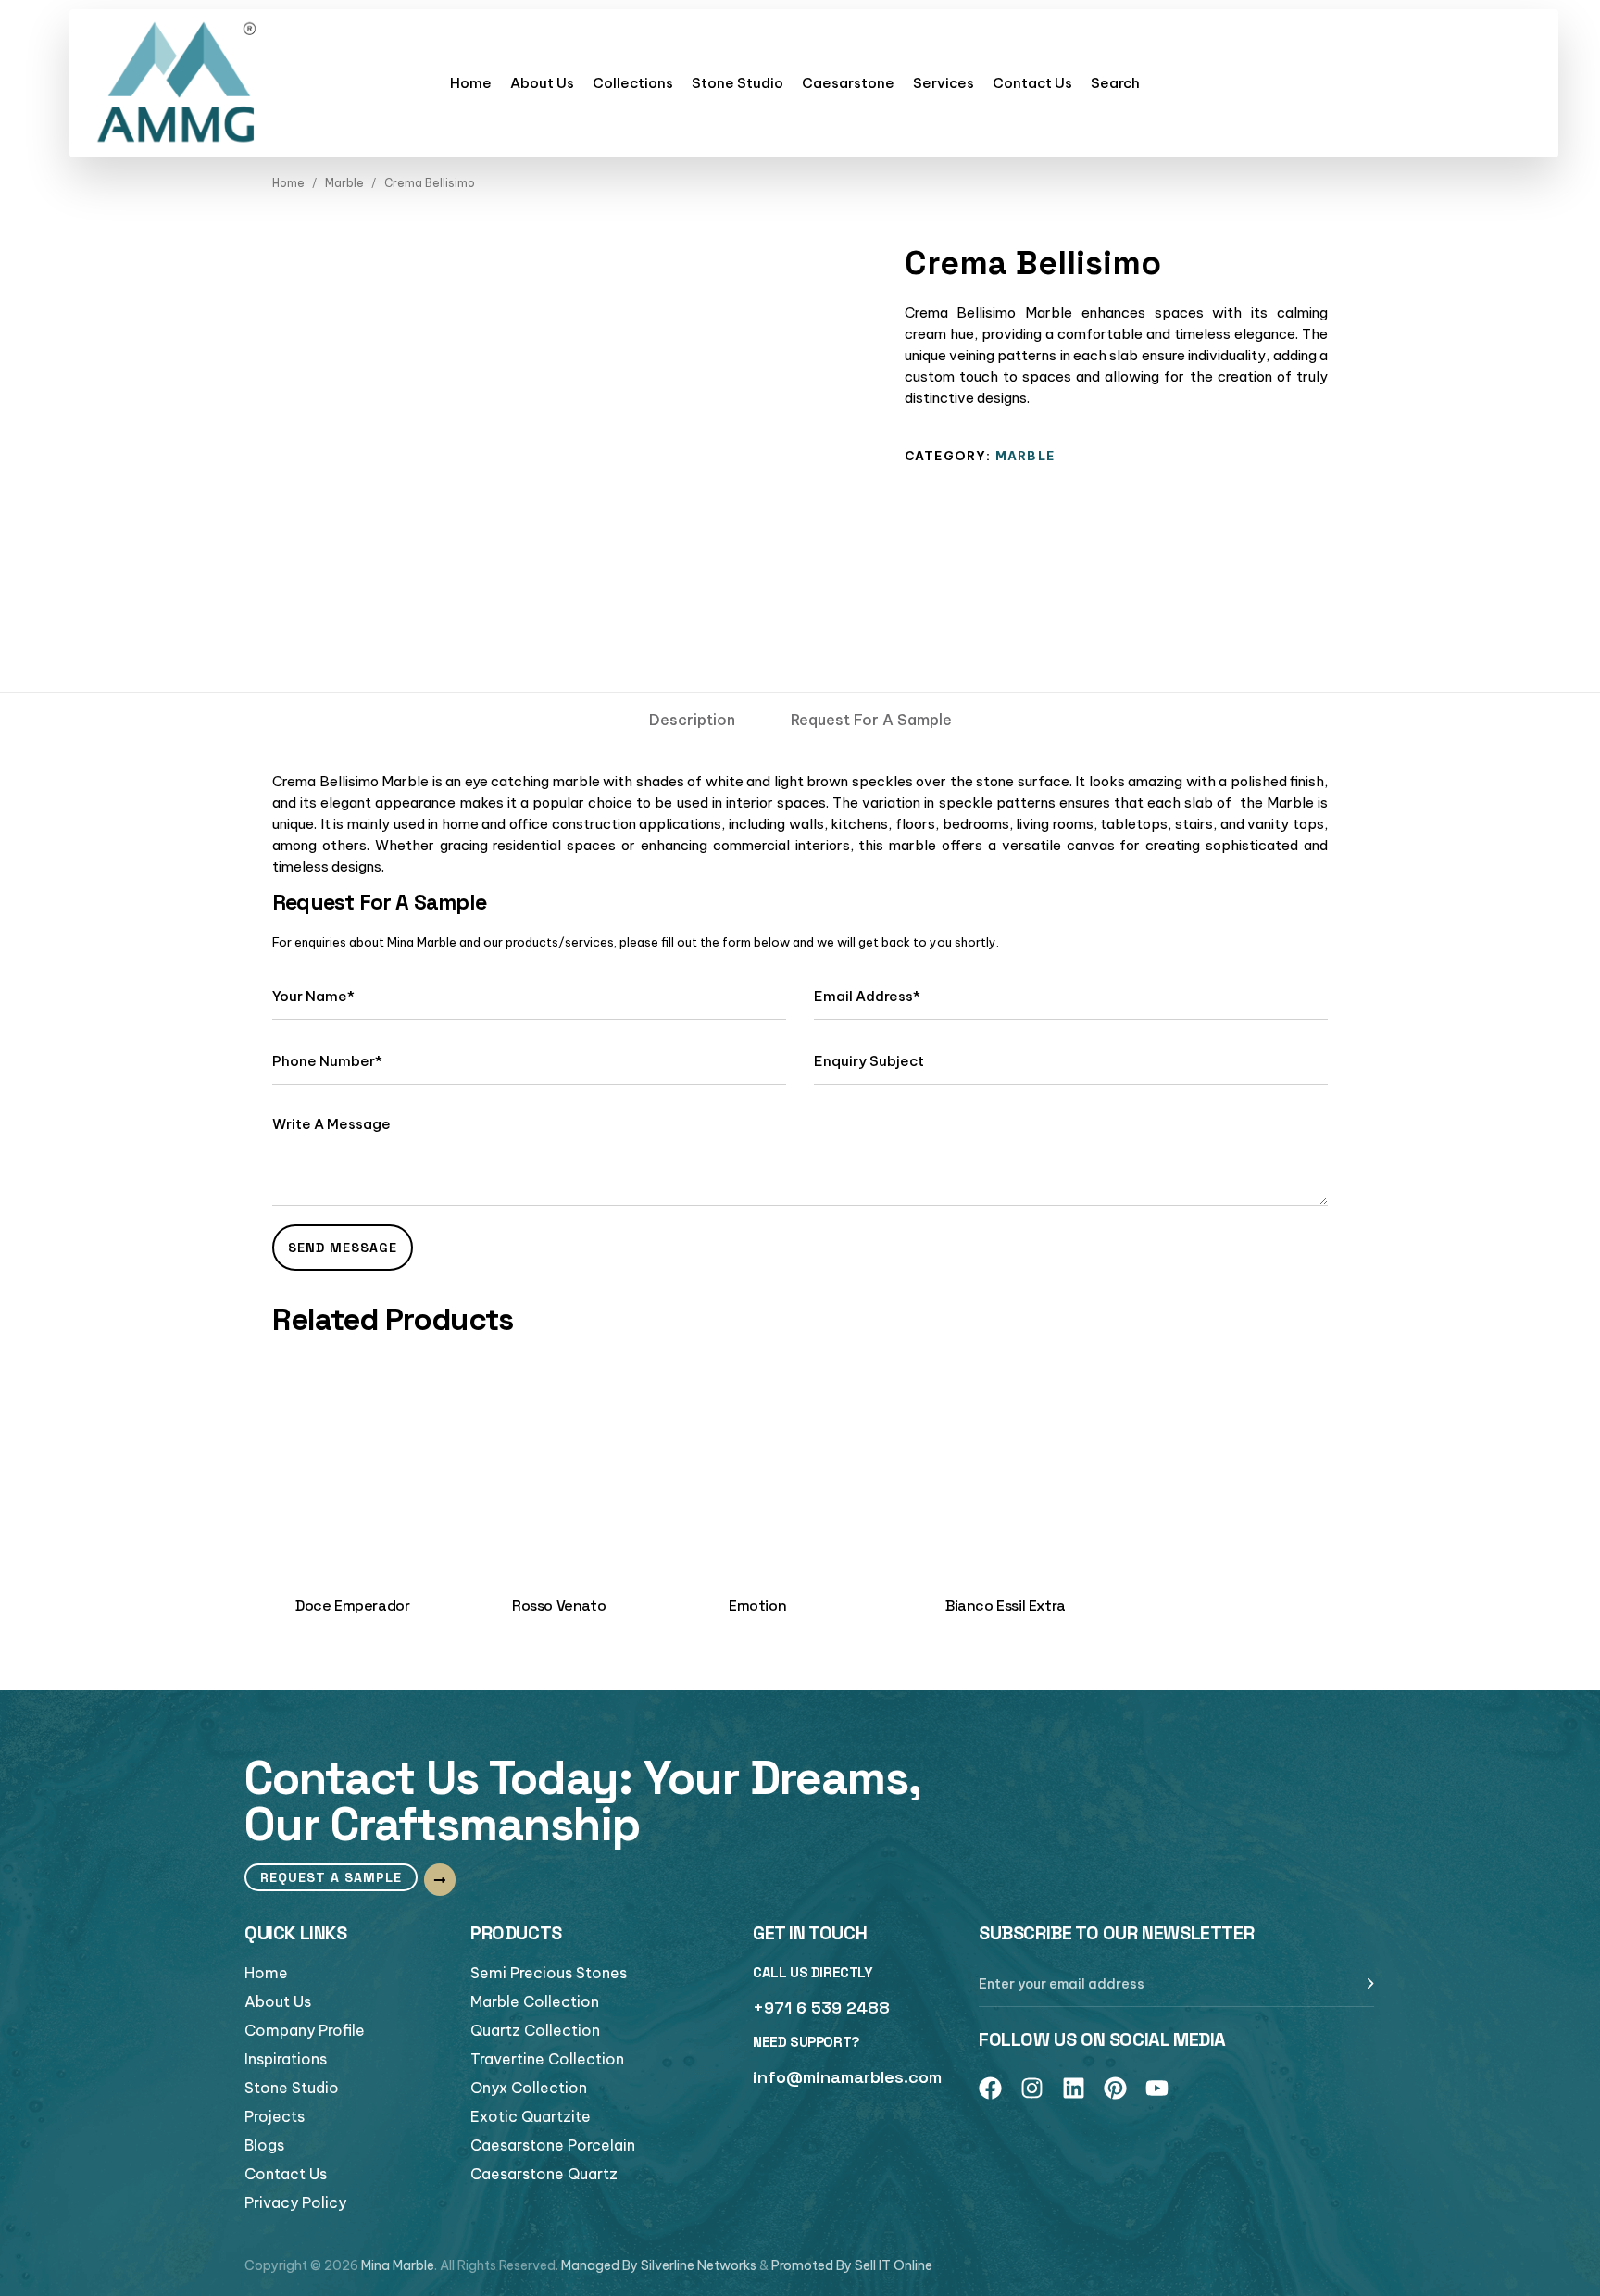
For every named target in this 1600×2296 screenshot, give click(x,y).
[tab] (692, 720)
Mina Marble (398, 2265)
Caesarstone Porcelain (553, 2145)
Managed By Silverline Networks (659, 2265)
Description (692, 720)
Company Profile (305, 2030)
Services (944, 83)
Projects (275, 2116)
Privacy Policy (295, 2202)
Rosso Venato (559, 1606)
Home (471, 83)
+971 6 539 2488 (821, 2007)
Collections (633, 83)
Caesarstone (848, 83)
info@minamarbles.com (847, 2077)
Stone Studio (737, 83)
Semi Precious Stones (549, 1973)
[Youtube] (1157, 2088)
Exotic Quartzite (531, 2116)
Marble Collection (535, 2001)
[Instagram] (1032, 2088)
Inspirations (286, 2059)
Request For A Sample (871, 720)
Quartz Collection (535, 2030)
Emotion (757, 1606)
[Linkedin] (1074, 2088)
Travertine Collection (547, 2059)
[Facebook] (990, 2088)
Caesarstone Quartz (544, 2174)
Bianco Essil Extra (1006, 1606)
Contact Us (1032, 83)
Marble (344, 183)
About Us (542, 83)
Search (1115, 83)
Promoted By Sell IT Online (852, 2265)
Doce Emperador (352, 1606)
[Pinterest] (1115, 2088)
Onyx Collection (529, 2088)
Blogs (264, 2145)
